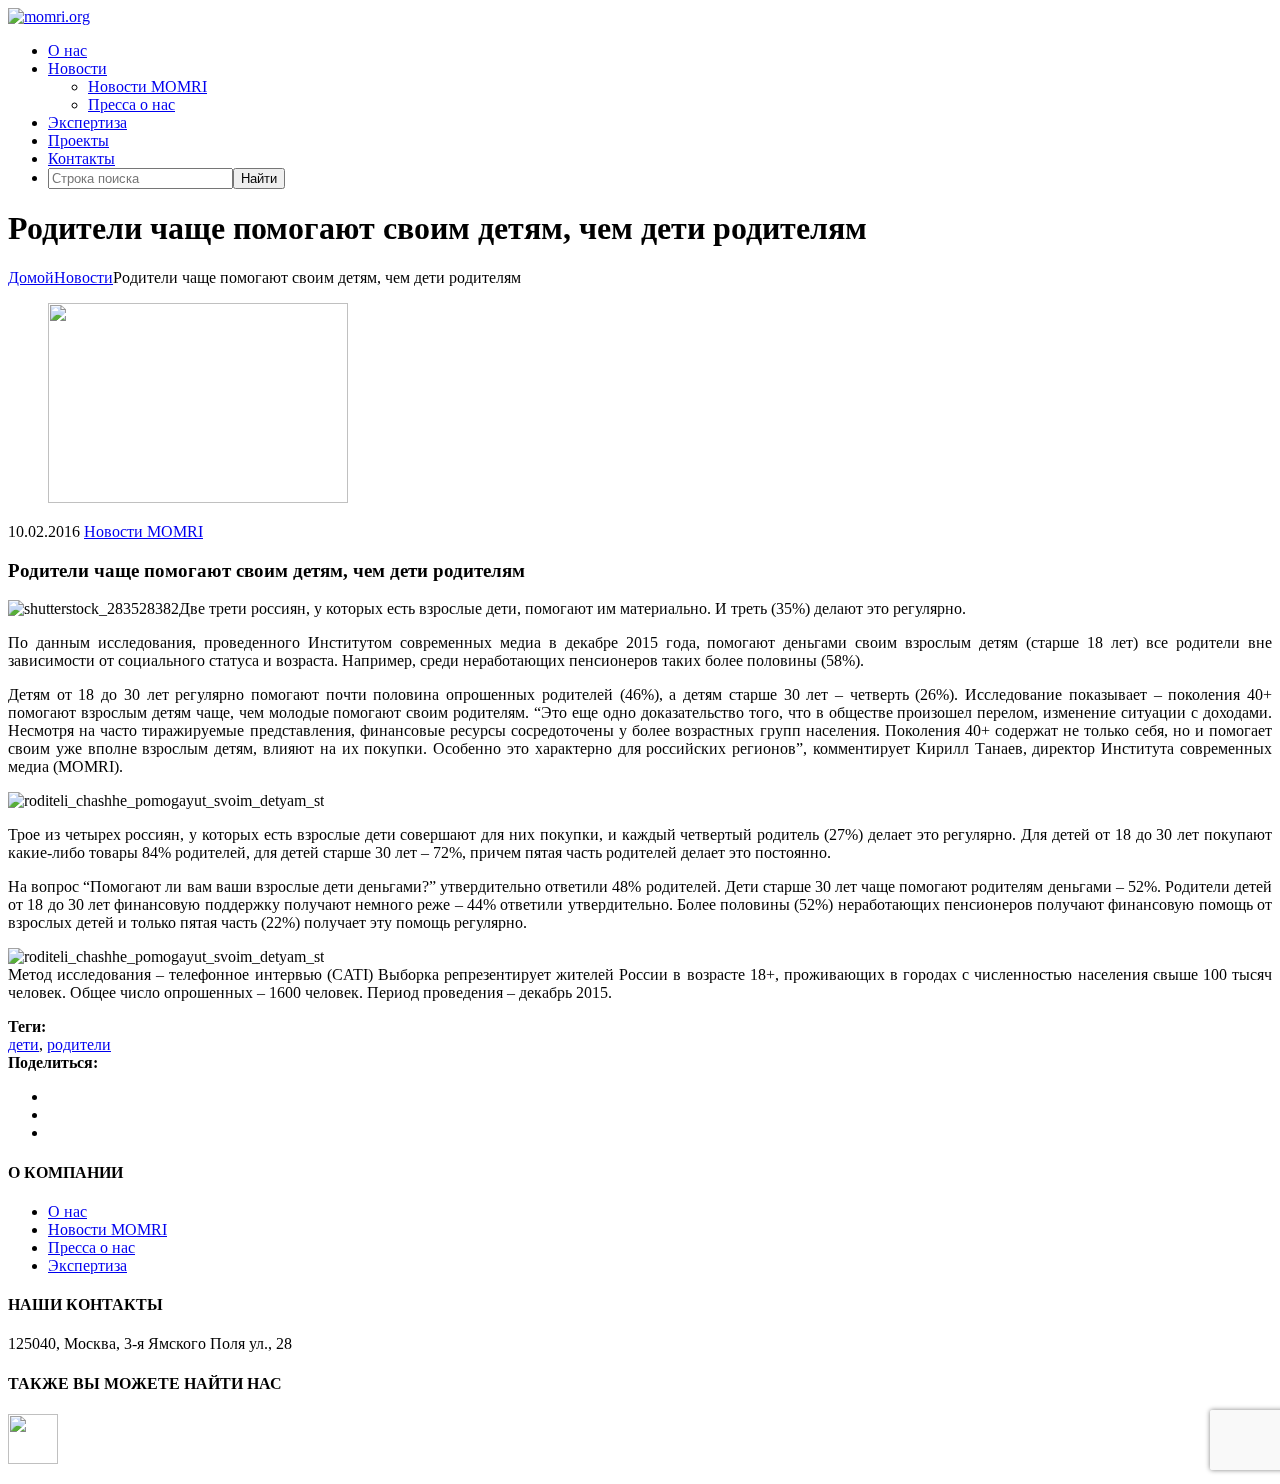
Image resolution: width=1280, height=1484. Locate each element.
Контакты (81, 158)
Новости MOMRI (147, 86)
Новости (77, 68)
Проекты (78, 140)
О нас (67, 50)
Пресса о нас (131, 104)
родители (79, 1044)
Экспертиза (87, 122)
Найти (259, 178)
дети (23, 1044)
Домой (31, 277)
